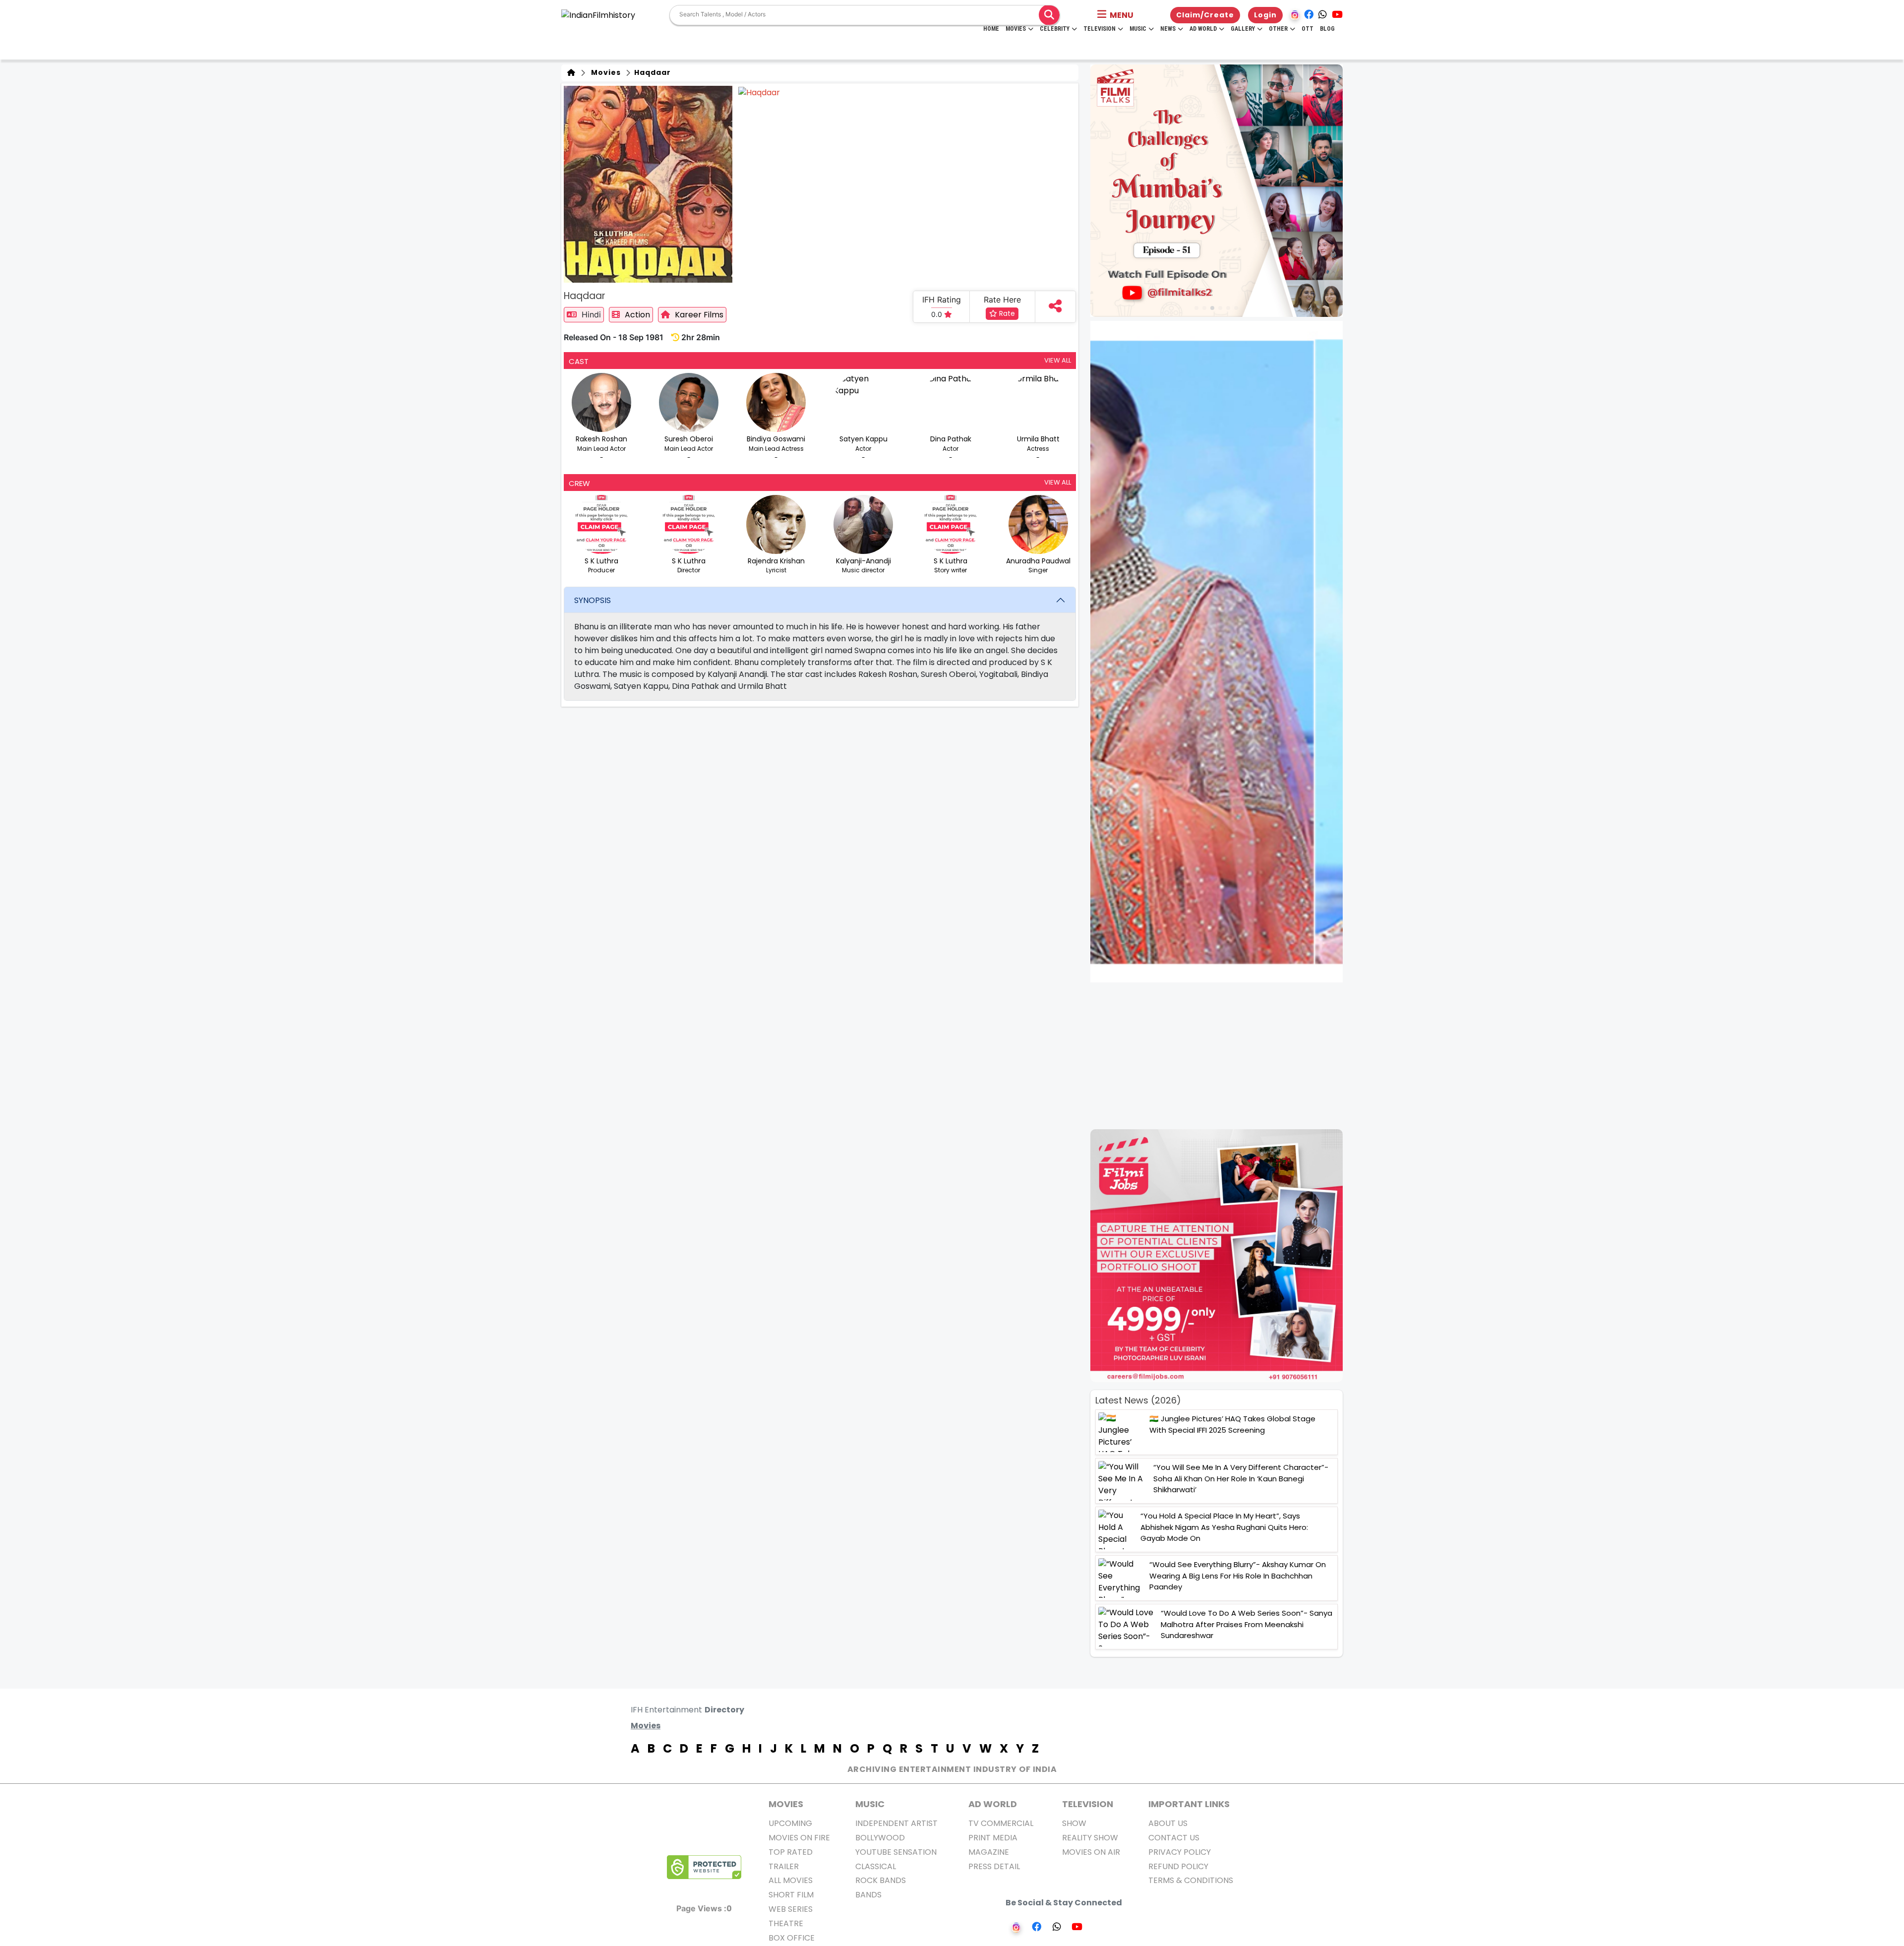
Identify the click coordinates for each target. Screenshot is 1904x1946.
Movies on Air (1091, 1852)
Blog (1327, 29)
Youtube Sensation (896, 1852)
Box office (792, 1938)
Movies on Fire (799, 1838)
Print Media (993, 1838)
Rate (1006, 313)
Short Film (791, 1895)
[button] (1115, 15)
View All (1058, 360)
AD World (993, 1804)
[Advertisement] (1222, 1056)
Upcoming (790, 1823)
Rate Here (1002, 300)
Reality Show (1090, 1838)
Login (1265, 15)
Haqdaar (652, 72)
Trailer (784, 1866)
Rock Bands (881, 1880)
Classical (876, 1866)
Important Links (1189, 1804)
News (1168, 29)
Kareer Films (699, 315)
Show (1074, 1823)
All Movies (791, 1880)
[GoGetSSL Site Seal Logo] (704, 1867)
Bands (868, 1895)
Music (1138, 29)
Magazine (989, 1852)
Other (1278, 29)
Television (1100, 29)
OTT (1308, 29)
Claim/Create (1205, 15)
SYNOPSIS (593, 600)
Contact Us (1174, 1838)
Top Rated (791, 1852)
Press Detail (994, 1866)
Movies (1016, 29)
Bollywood (880, 1838)
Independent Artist (896, 1823)
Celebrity (1055, 29)
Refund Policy (1178, 1866)
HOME (991, 29)
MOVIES (786, 1804)
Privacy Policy (1180, 1852)
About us (1168, 1823)
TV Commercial (1001, 1823)
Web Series (791, 1909)
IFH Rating (942, 300)
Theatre (786, 1923)
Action (637, 315)
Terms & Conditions (1191, 1880)
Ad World (1203, 29)
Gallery (1243, 29)
